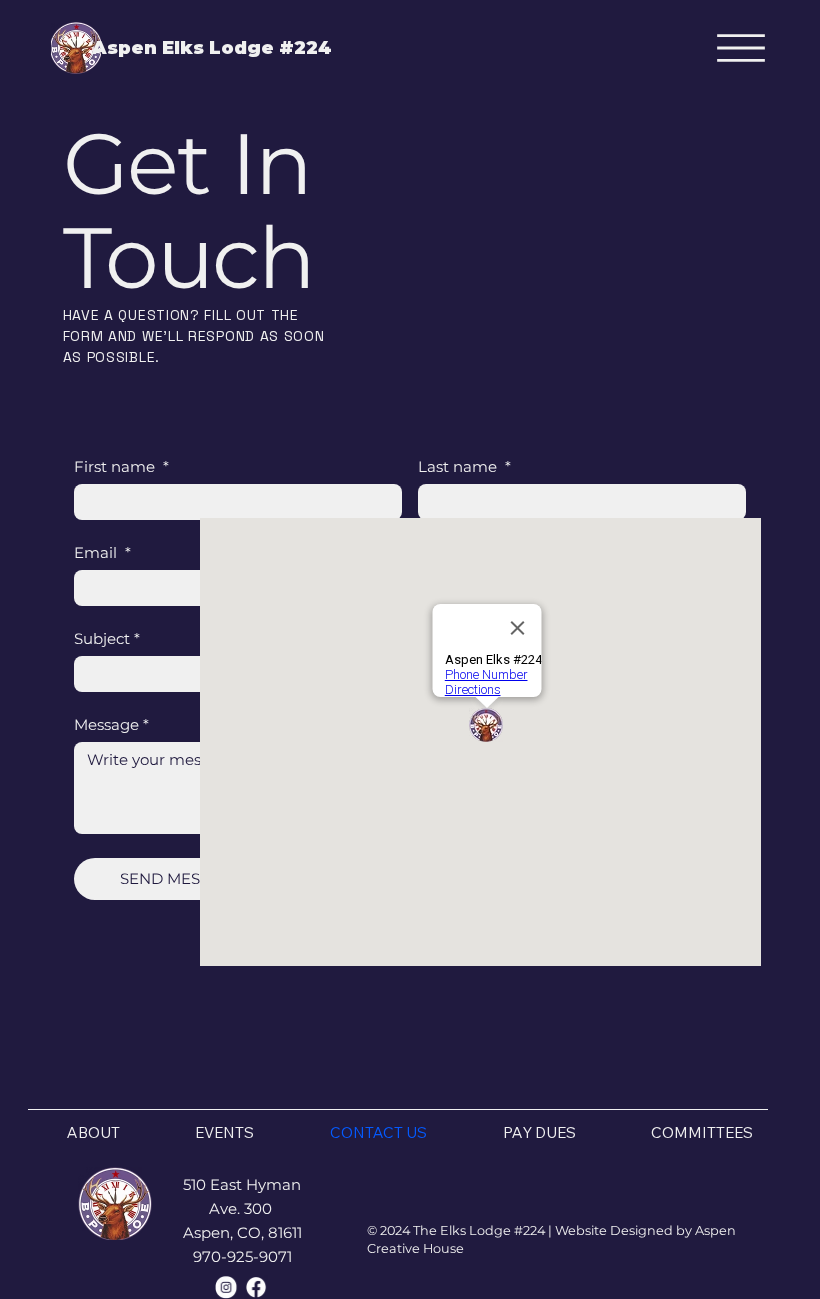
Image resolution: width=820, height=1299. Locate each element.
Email (102, 553)
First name (121, 467)
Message (111, 725)
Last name (464, 467)
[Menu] (741, 47)
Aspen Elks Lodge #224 (212, 48)
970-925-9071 (242, 1256)
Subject (107, 639)
